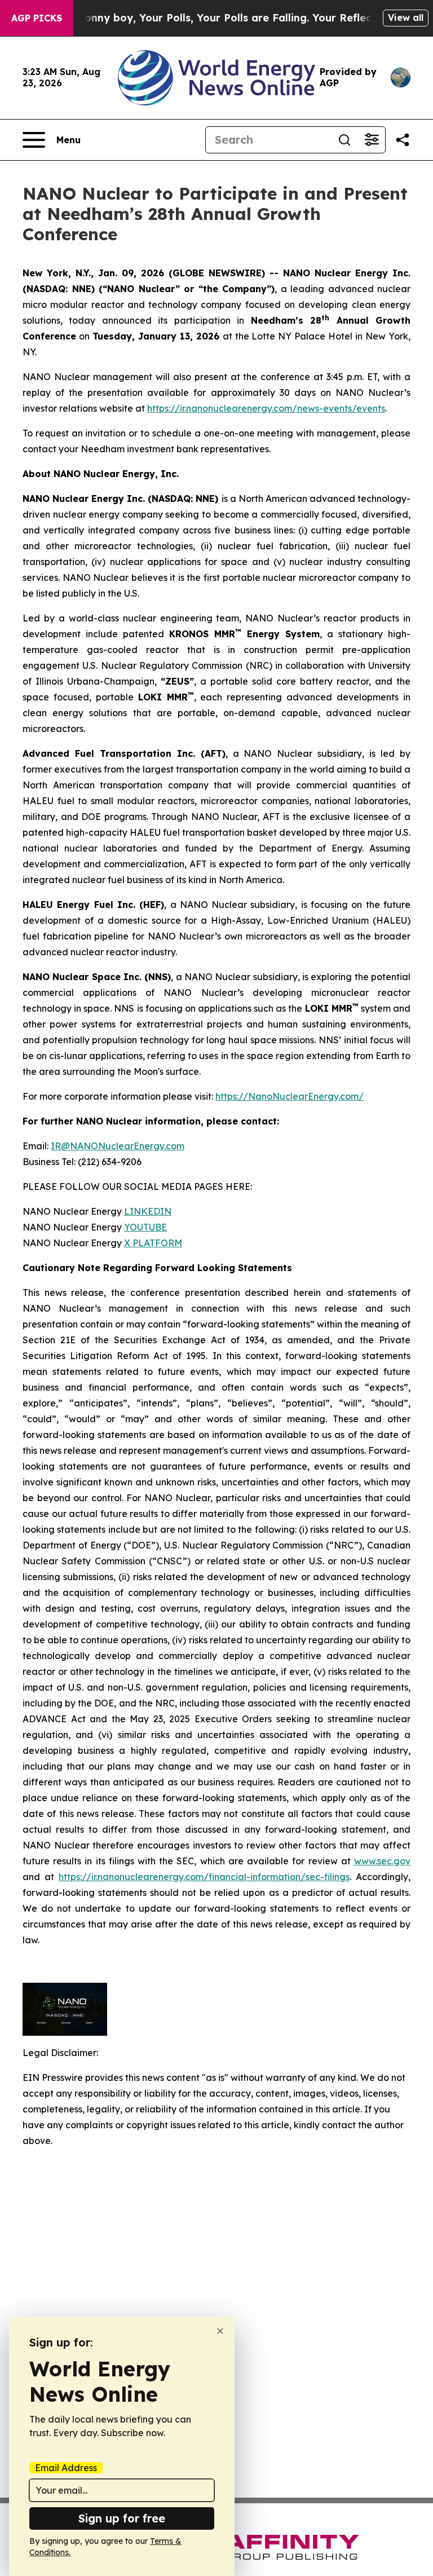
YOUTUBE (145, 1227)
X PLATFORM (153, 1243)
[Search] (344, 140)
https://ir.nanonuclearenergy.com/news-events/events (266, 408)
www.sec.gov (382, 1861)
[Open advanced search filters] (372, 140)
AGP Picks (37, 18)
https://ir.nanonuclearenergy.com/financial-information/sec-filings (204, 1877)
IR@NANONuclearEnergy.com (118, 1146)
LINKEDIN (148, 1211)
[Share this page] (403, 140)
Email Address (66, 2468)
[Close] (220, 2331)
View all (406, 17)
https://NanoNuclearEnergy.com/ (290, 1096)
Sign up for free (122, 2518)
